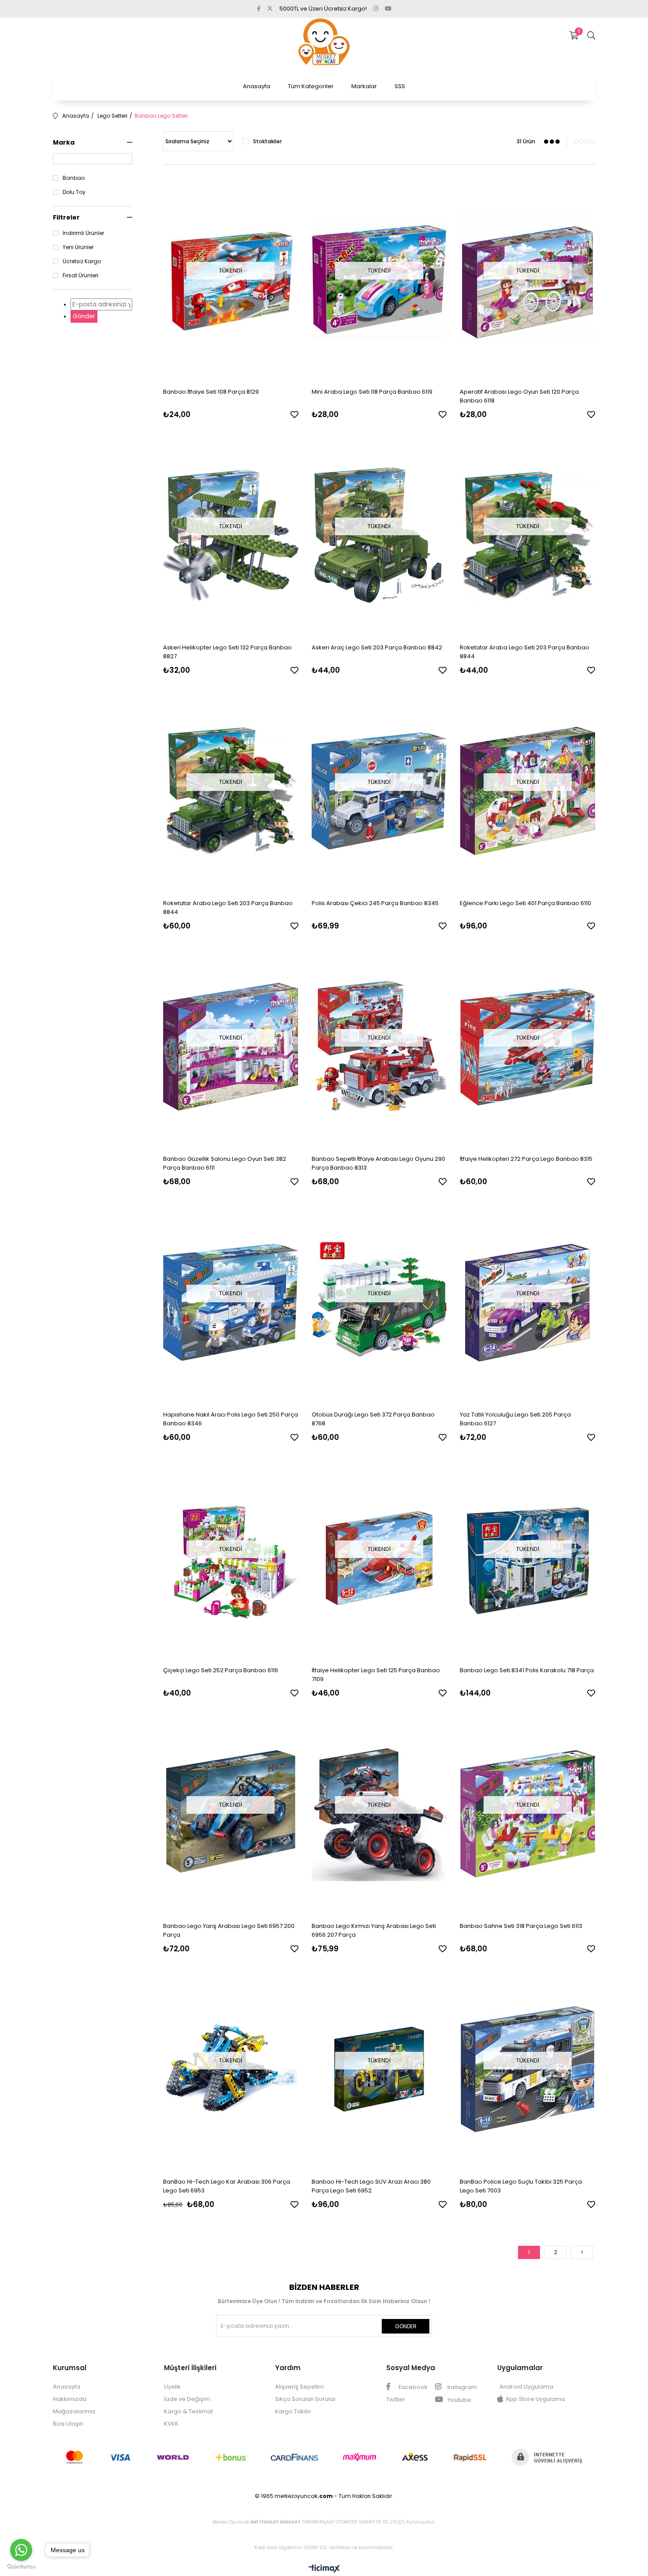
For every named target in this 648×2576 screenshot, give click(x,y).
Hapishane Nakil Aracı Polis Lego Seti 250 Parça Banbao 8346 (231, 1419)
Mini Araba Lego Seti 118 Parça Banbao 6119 (372, 392)
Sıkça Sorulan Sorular (305, 2399)
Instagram (462, 2387)
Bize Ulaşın (68, 2424)
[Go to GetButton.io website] (21, 2567)
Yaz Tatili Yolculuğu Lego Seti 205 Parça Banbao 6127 (515, 1419)
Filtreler (66, 217)
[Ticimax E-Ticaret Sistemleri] (324, 2569)
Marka (64, 142)
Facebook (412, 2387)
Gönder (84, 316)
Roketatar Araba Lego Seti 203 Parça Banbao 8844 (525, 652)
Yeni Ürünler (78, 247)
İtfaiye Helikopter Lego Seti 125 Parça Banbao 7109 (376, 1675)
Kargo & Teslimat (188, 2411)
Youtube (459, 2400)
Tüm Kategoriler (311, 86)
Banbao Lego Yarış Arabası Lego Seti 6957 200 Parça (229, 1930)
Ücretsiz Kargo (82, 261)
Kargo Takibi (293, 2411)
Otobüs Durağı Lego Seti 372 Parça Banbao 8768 (373, 1419)
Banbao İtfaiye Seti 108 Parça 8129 (211, 392)
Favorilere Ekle (294, 414)
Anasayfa (257, 86)
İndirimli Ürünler (83, 233)
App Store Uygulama (535, 2399)
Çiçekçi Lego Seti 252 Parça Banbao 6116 (221, 1670)
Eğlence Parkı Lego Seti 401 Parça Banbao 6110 (525, 903)
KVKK (171, 2424)
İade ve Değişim (187, 2399)
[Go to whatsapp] (21, 2550)
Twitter (396, 2399)
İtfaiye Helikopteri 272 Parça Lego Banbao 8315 (526, 1159)
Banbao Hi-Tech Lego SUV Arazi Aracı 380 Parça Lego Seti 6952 (371, 2186)
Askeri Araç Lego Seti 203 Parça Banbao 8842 (377, 647)
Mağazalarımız (74, 2411)
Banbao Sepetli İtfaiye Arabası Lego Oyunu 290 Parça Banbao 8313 (378, 1163)
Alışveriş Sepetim (300, 2387)
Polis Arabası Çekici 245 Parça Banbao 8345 (375, 903)
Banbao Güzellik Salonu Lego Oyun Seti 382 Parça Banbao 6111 (225, 1163)
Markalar (364, 86)
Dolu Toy (74, 192)
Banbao (74, 178)
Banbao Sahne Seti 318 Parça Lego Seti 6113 (521, 1926)
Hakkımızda (70, 2399)
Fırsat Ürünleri (80, 276)
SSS (400, 86)
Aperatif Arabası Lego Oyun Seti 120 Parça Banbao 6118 (519, 396)
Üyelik (172, 2387)
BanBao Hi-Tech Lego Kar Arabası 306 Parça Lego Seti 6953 (227, 2186)
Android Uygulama (526, 2387)
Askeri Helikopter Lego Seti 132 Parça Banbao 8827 (227, 652)
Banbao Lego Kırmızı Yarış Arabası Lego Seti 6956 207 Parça (374, 1930)
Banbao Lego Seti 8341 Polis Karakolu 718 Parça (527, 1670)
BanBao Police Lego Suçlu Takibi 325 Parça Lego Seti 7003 (521, 2186)
